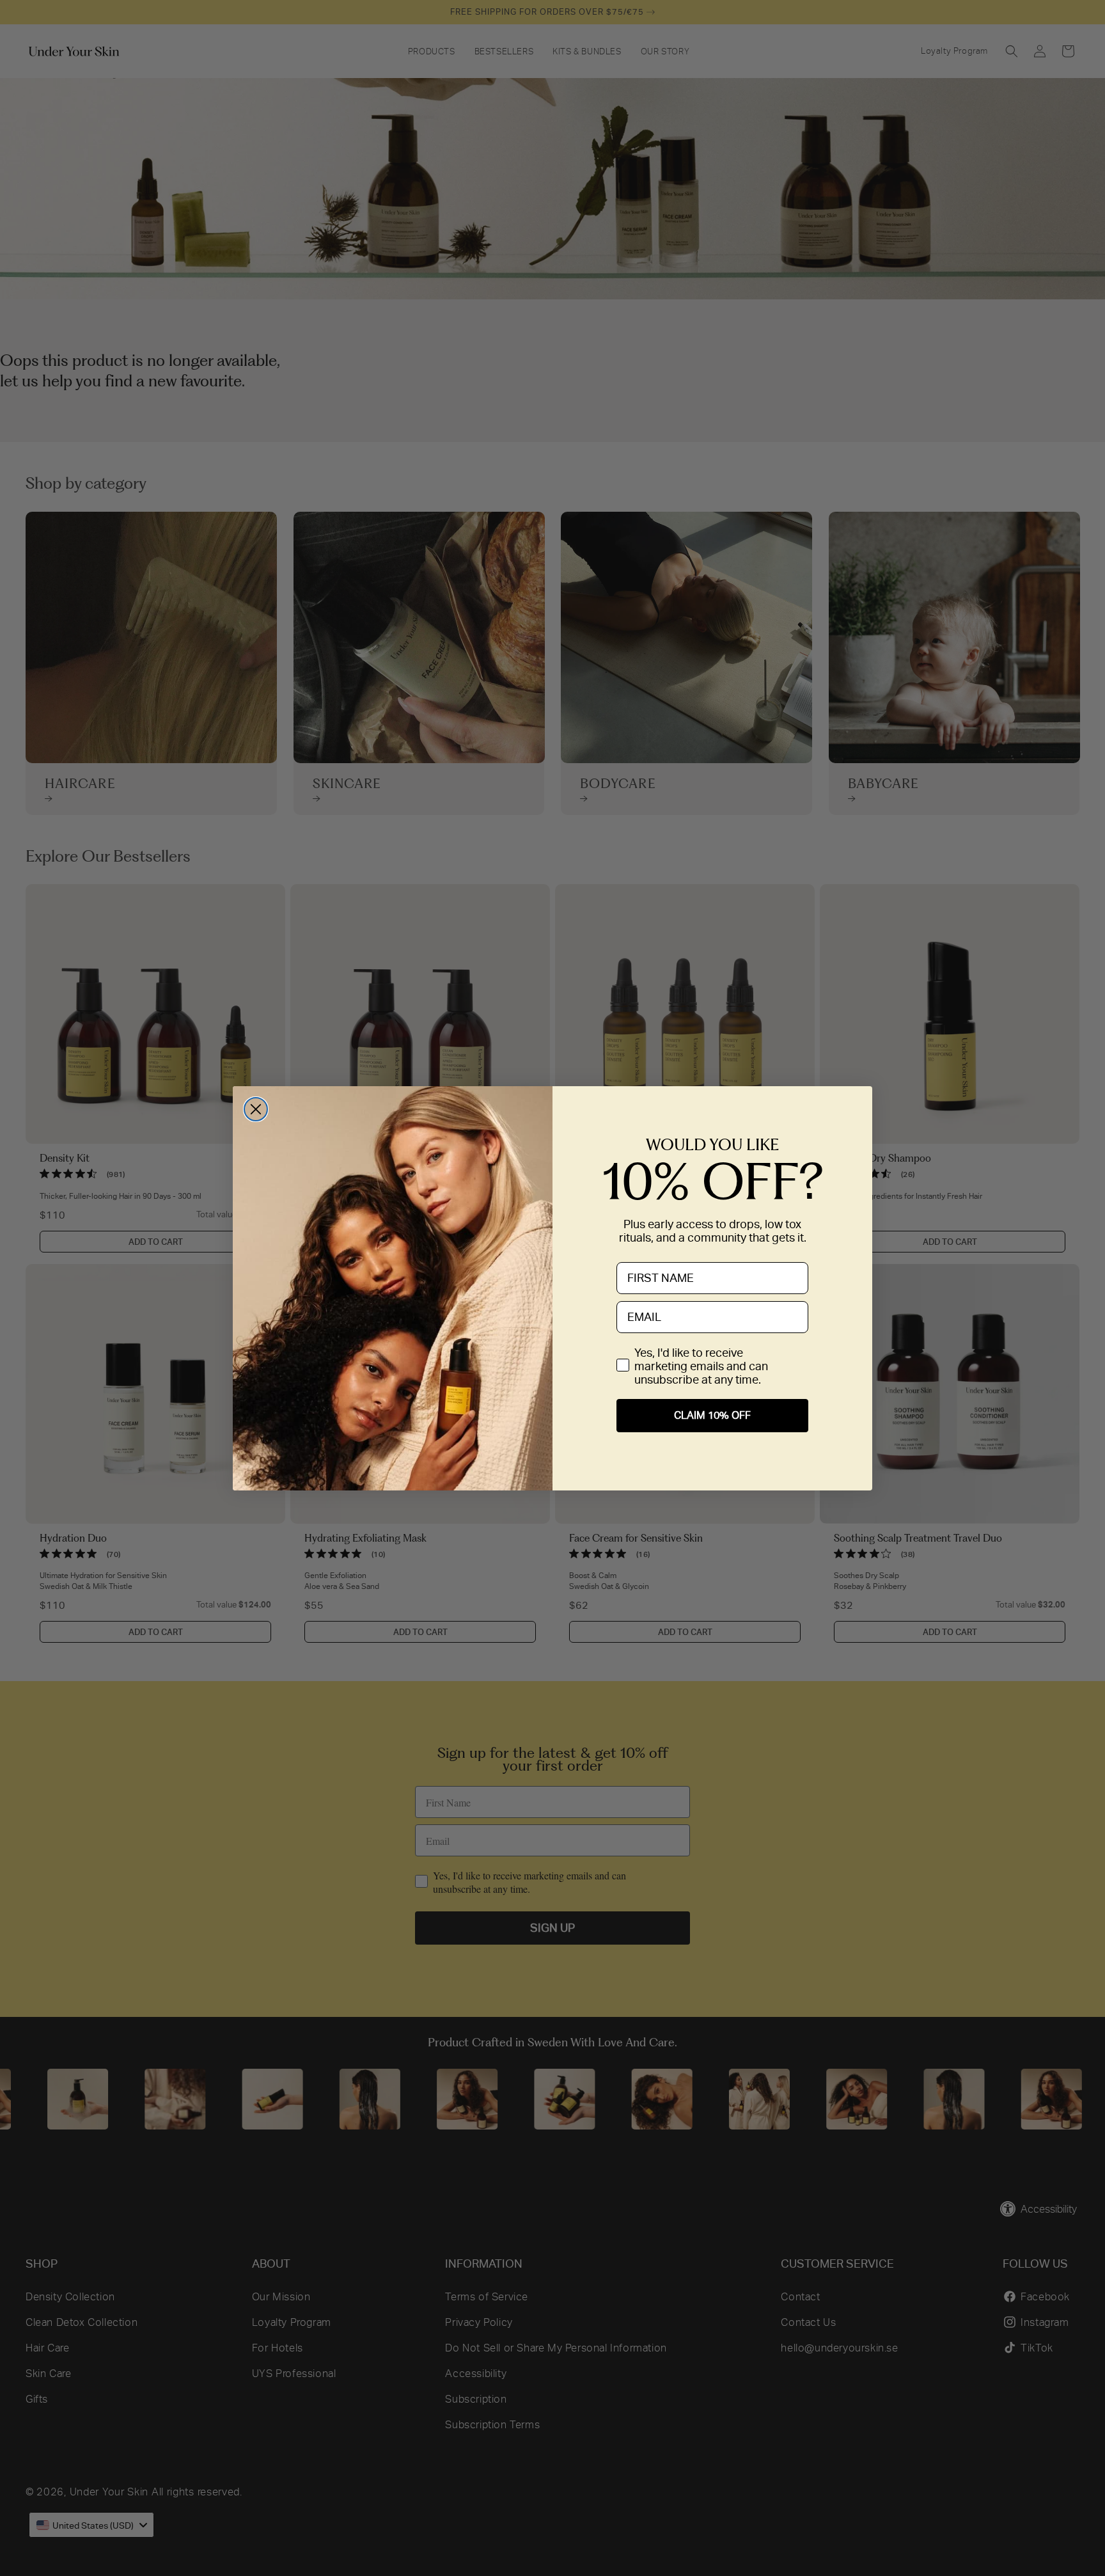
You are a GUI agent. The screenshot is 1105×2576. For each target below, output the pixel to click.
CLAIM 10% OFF (712, 1415)
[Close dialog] (256, 1109)
